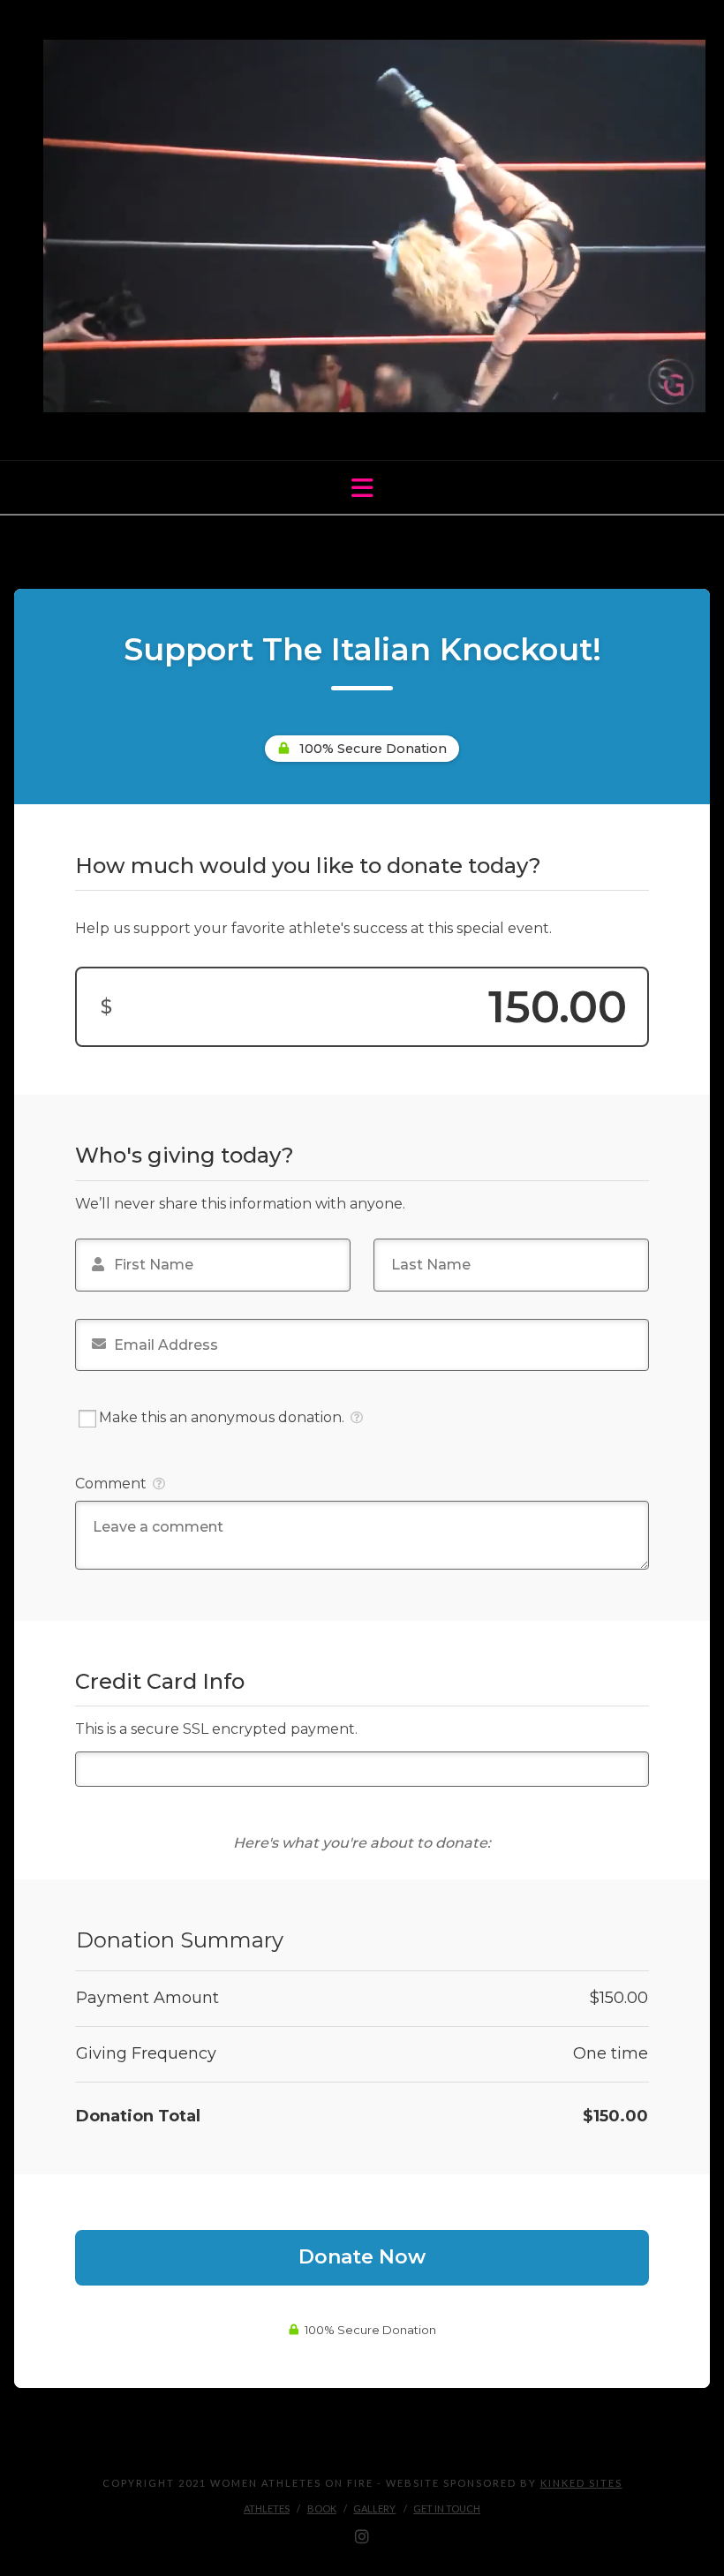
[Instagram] (362, 2537)
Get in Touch (447, 2508)
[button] (362, 488)
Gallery (374, 2508)
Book (322, 2508)
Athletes (267, 2508)
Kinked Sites (581, 2483)
